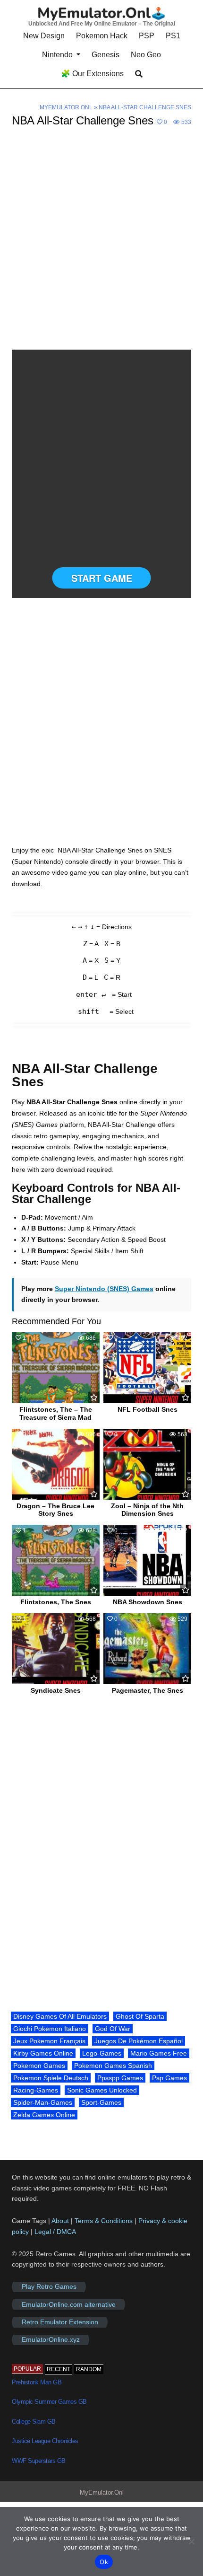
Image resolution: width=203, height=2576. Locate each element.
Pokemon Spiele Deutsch (51, 2078)
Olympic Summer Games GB (49, 2402)
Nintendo (57, 55)
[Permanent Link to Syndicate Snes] (56, 1649)
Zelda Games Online (44, 2115)
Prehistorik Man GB (37, 2382)
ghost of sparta (140, 2016)
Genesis (106, 55)
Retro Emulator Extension (60, 2322)
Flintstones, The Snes (56, 1602)
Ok (104, 2562)
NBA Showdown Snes (148, 1602)
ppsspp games (120, 2078)
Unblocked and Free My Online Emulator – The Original (102, 24)
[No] (191, 2541)
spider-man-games (43, 2102)
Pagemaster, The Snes (148, 1690)
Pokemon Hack (102, 36)
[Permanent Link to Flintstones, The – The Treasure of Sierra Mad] (56, 1368)
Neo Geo (146, 55)
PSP (147, 36)
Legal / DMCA (55, 2232)
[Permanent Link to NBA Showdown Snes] (147, 1560)
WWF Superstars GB (39, 2461)
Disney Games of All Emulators (60, 2016)
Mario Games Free (159, 2053)
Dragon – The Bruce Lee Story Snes (55, 1510)
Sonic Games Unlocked (102, 2090)
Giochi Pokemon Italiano (50, 2029)
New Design (44, 36)
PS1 (173, 36)
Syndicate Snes (56, 1690)
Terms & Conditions (104, 2221)
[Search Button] (139, 74)
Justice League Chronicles (45, 2441)
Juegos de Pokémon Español (139, 2041)
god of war (113, 2029)
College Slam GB (34, 2422)
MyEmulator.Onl (66, 107)
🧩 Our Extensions (92, 74)
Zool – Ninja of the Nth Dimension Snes (147, 1510)
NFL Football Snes (148, 1409)
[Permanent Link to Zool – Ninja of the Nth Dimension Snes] (147, 1464)
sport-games (101, 2102)
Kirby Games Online (43, 2053)
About (61, 2221)
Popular (27, 2369)
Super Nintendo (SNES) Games (104, 1289)
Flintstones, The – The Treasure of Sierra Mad (56, 1413)
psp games (169, 2078)
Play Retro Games (49, 2287)
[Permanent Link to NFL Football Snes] (147, 1368)
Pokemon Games (39, 2066)
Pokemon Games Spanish (113, 2066)
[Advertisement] (101, 244)
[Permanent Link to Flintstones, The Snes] (56, 1560)
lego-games (102, 2053)
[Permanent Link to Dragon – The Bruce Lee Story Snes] (56, 1464)
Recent (59, 2369)
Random (89, 2369)
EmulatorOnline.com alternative (69, 2304)
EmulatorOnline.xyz (51, 2340)
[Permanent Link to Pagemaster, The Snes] (147, 1649)
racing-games (36, 2090)
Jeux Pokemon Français (49, 2041)
